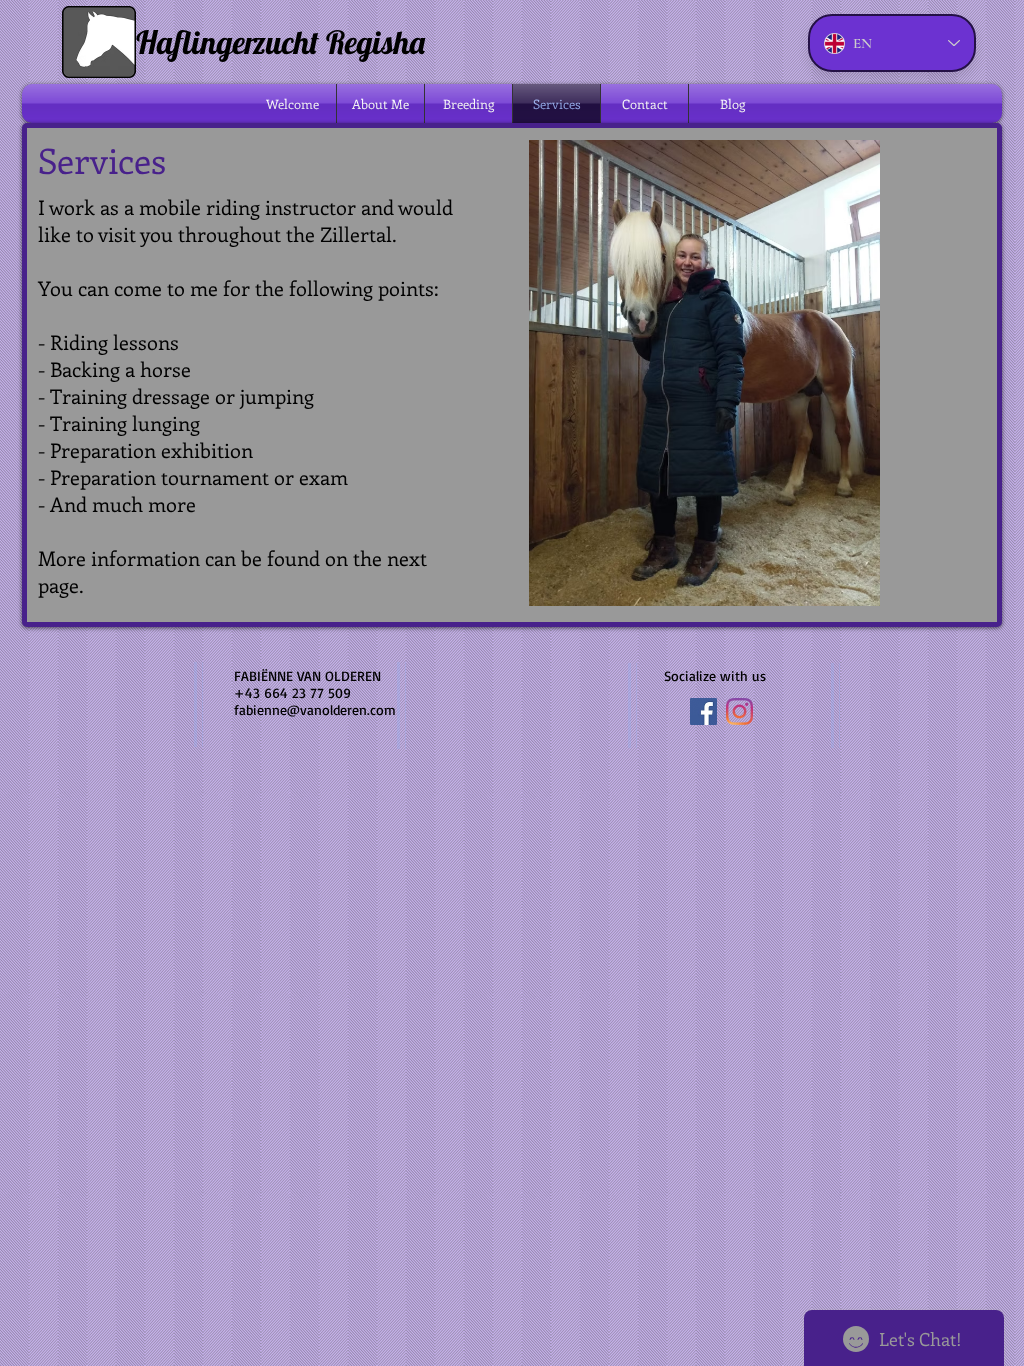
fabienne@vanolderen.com (315, 709)
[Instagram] (739, 711)
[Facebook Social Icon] (703, 711)
